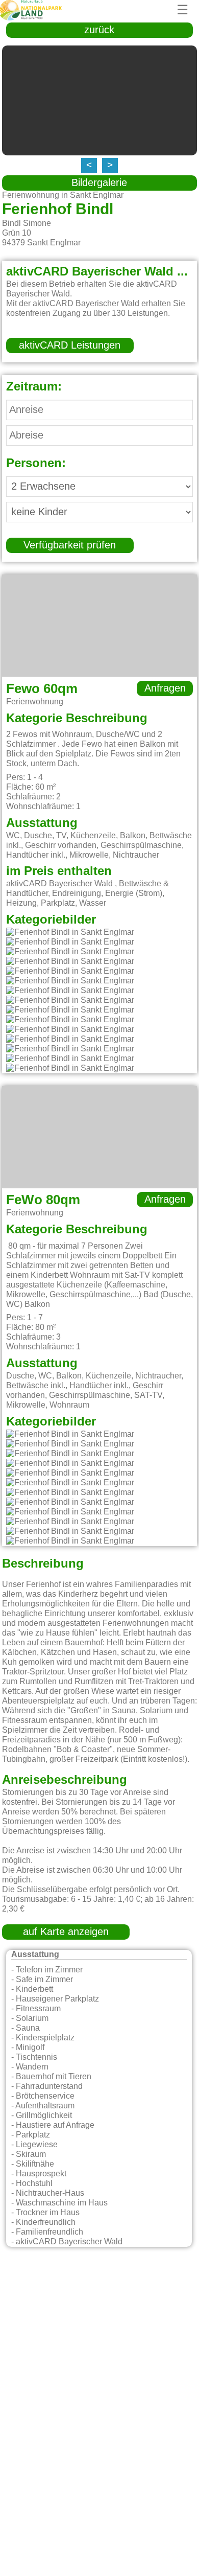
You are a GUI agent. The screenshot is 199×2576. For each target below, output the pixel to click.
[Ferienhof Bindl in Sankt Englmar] (70, 933)
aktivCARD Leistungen (70, 346)
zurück (99, 30)
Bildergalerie (99, 183)
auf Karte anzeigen (66, 1932)
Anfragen (165, 688)
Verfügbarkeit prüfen (70, 545)
